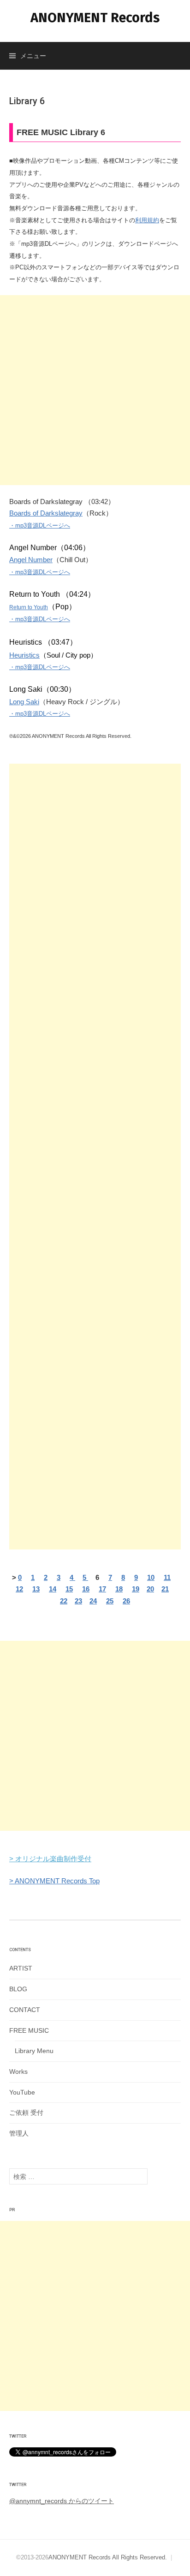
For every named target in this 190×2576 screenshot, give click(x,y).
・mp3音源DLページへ (40, 525)
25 (110, 1601)
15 (69, 1589)
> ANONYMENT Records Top (54, 1881)
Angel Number (31, 560)
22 (64, 1601)
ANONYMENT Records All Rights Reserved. (108, 2557)
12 (19, 1589)
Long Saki (24, 702)
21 (165, 1589)
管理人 (19, 2133)
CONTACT (25, 2010)
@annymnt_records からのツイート (62, 2501)
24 (93, 1601)
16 (86, 1589)
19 (136, 1589)
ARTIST (21, 1968)
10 (151, 1577)
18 (119, 1589)
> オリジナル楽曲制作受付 (50, 1859)
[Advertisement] (95, 390)
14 (53, 1589)
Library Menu (34, 2051)
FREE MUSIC (29, 2030)
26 (126, 1601)
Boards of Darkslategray (46, 513)
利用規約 (147, 220)
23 (78, 1601)
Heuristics (24, 655)
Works (18, 2071)
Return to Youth (29, 607)
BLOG (18, 1989)
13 (36, 1589)
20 (150, 1589)
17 (102, 1589)
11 (167, 1577)
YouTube (22, 2092)
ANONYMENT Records (95, 18)
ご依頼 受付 (26, 2113)
